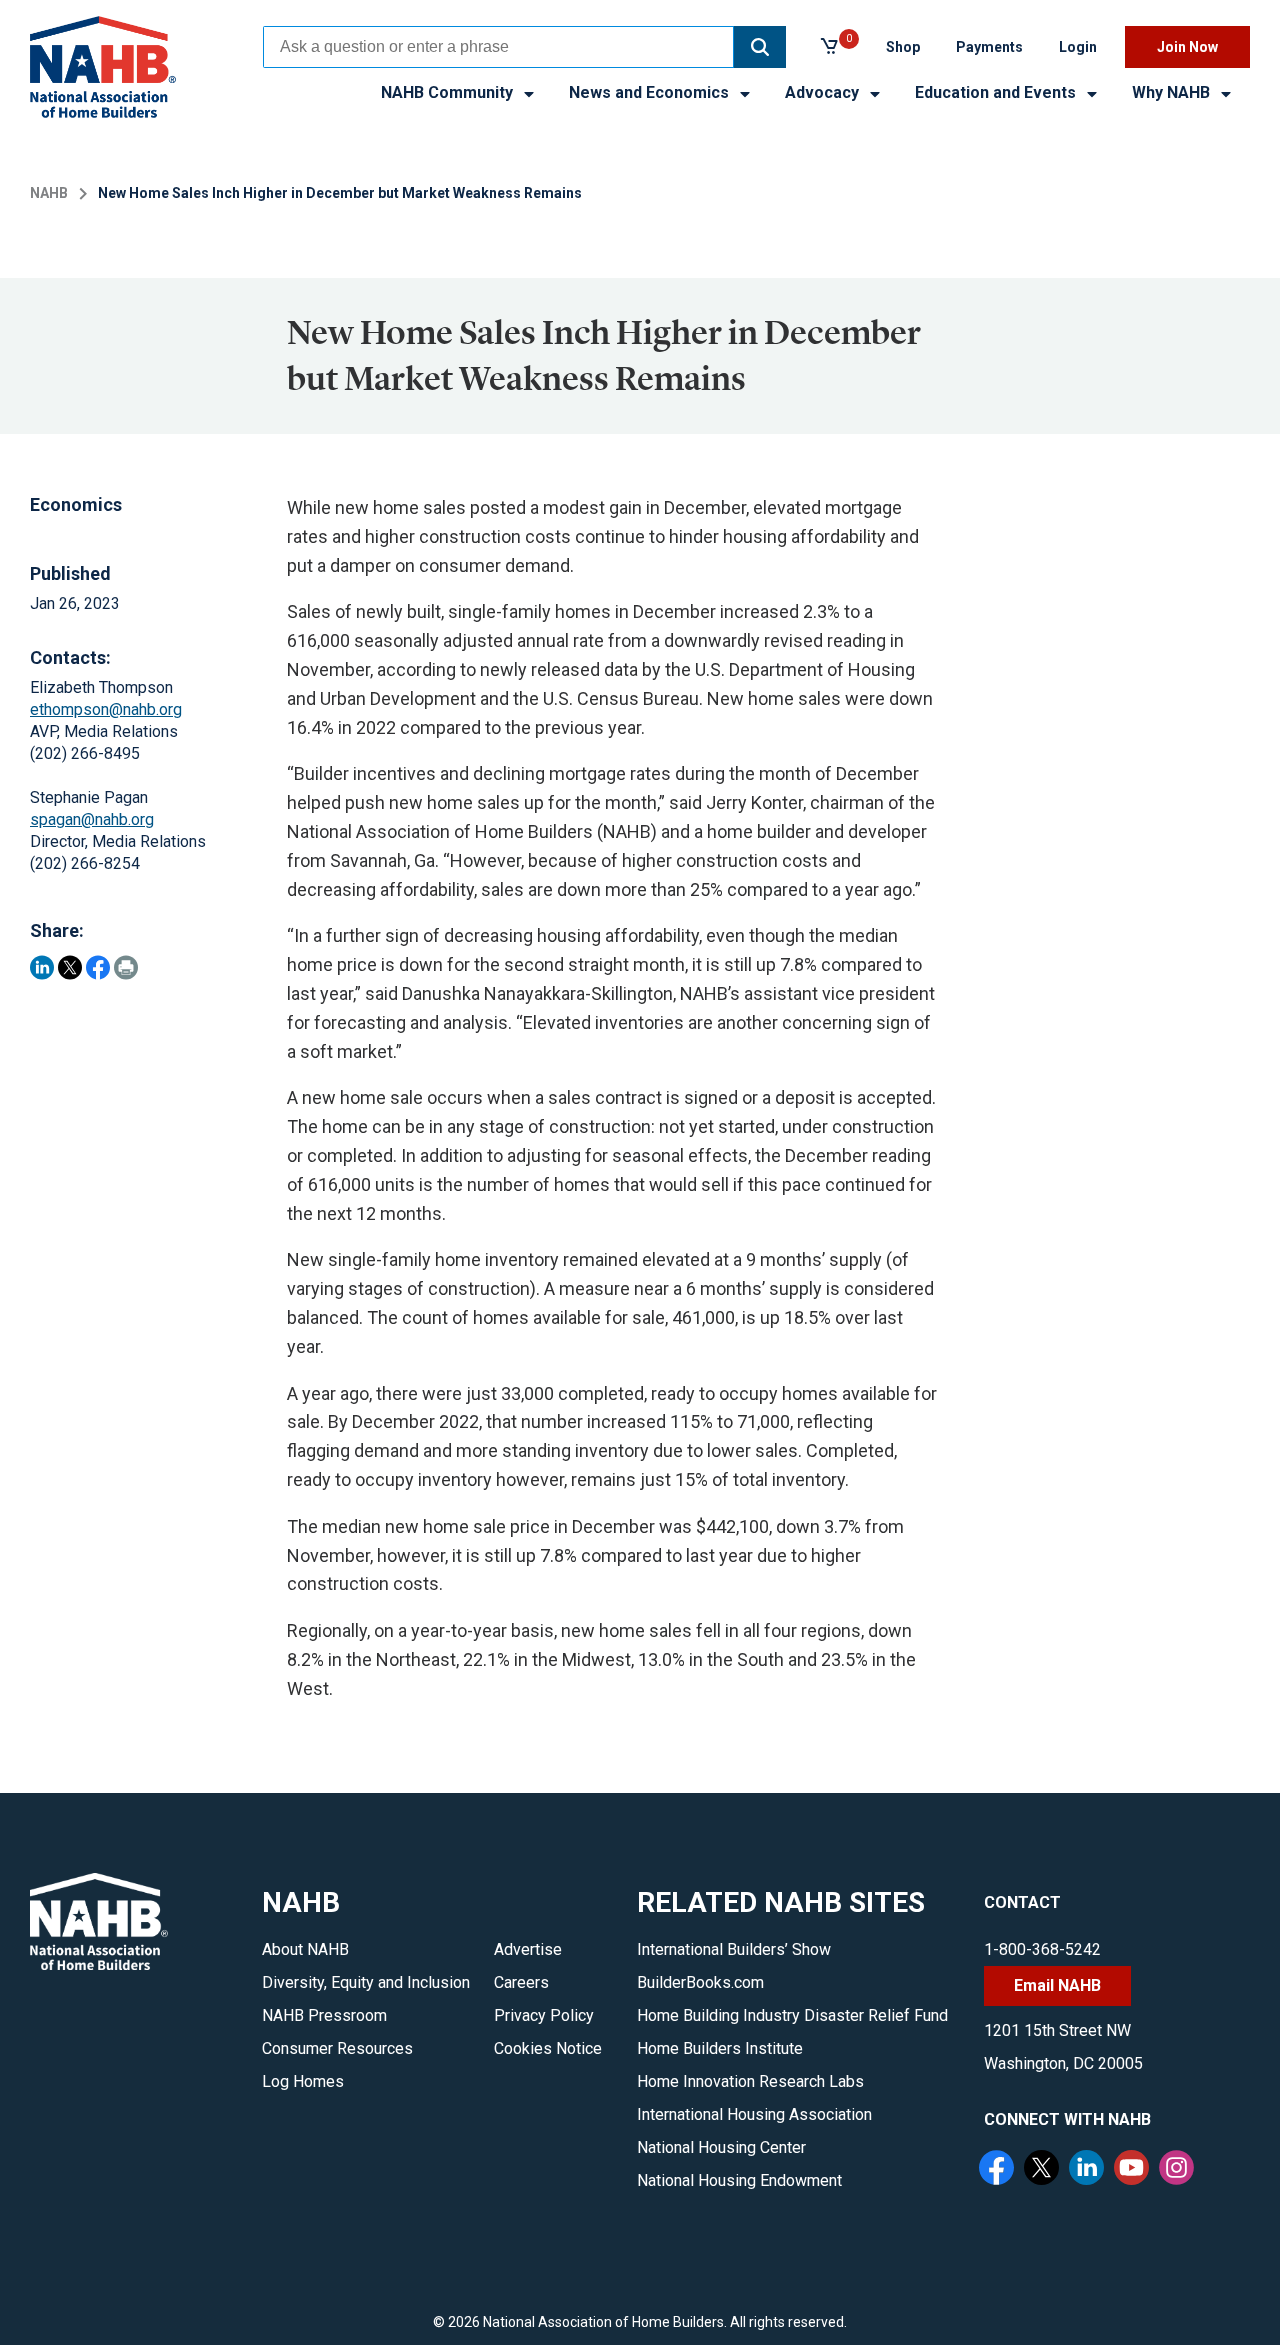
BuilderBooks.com (700, 1982)
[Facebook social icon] (999, 2170)
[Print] (126, 967)
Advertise (528, 1949)
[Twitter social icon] (1044, 2170)
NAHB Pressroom (324, 2015)
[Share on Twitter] (70, 967)
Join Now (1187, 47)
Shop (903, 47)
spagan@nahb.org (92, 819)
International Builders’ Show (734, 1949)
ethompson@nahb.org (106, 709)
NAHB (49, 193)
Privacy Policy (544, 2015)
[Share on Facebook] (98, 967)
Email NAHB (1057, 1985)
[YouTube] (1134, 2170)
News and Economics (651, 92)
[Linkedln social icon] (1089, 2170)
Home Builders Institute (720, 2048)
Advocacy (824, 92)
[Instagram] (1179, 2170)
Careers (521, 1982)
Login (1078, 47)
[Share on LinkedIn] (42, 967)
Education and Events (997, 92)
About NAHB (305, 1949)
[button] (760, 47)
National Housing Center (721, 2147)
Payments (989, 47)
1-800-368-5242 (1042, 1949)
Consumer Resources (337, 2048)
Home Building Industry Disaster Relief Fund (792, 2015)
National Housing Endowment (739, 2180)
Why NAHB (1173, 92)
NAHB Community (449, 92)
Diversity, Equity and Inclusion (366, 1982)
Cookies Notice (548, 2048)
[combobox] (498, 47)
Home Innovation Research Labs (750, 2081)
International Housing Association (754, 2114)
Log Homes (303, 2081)
